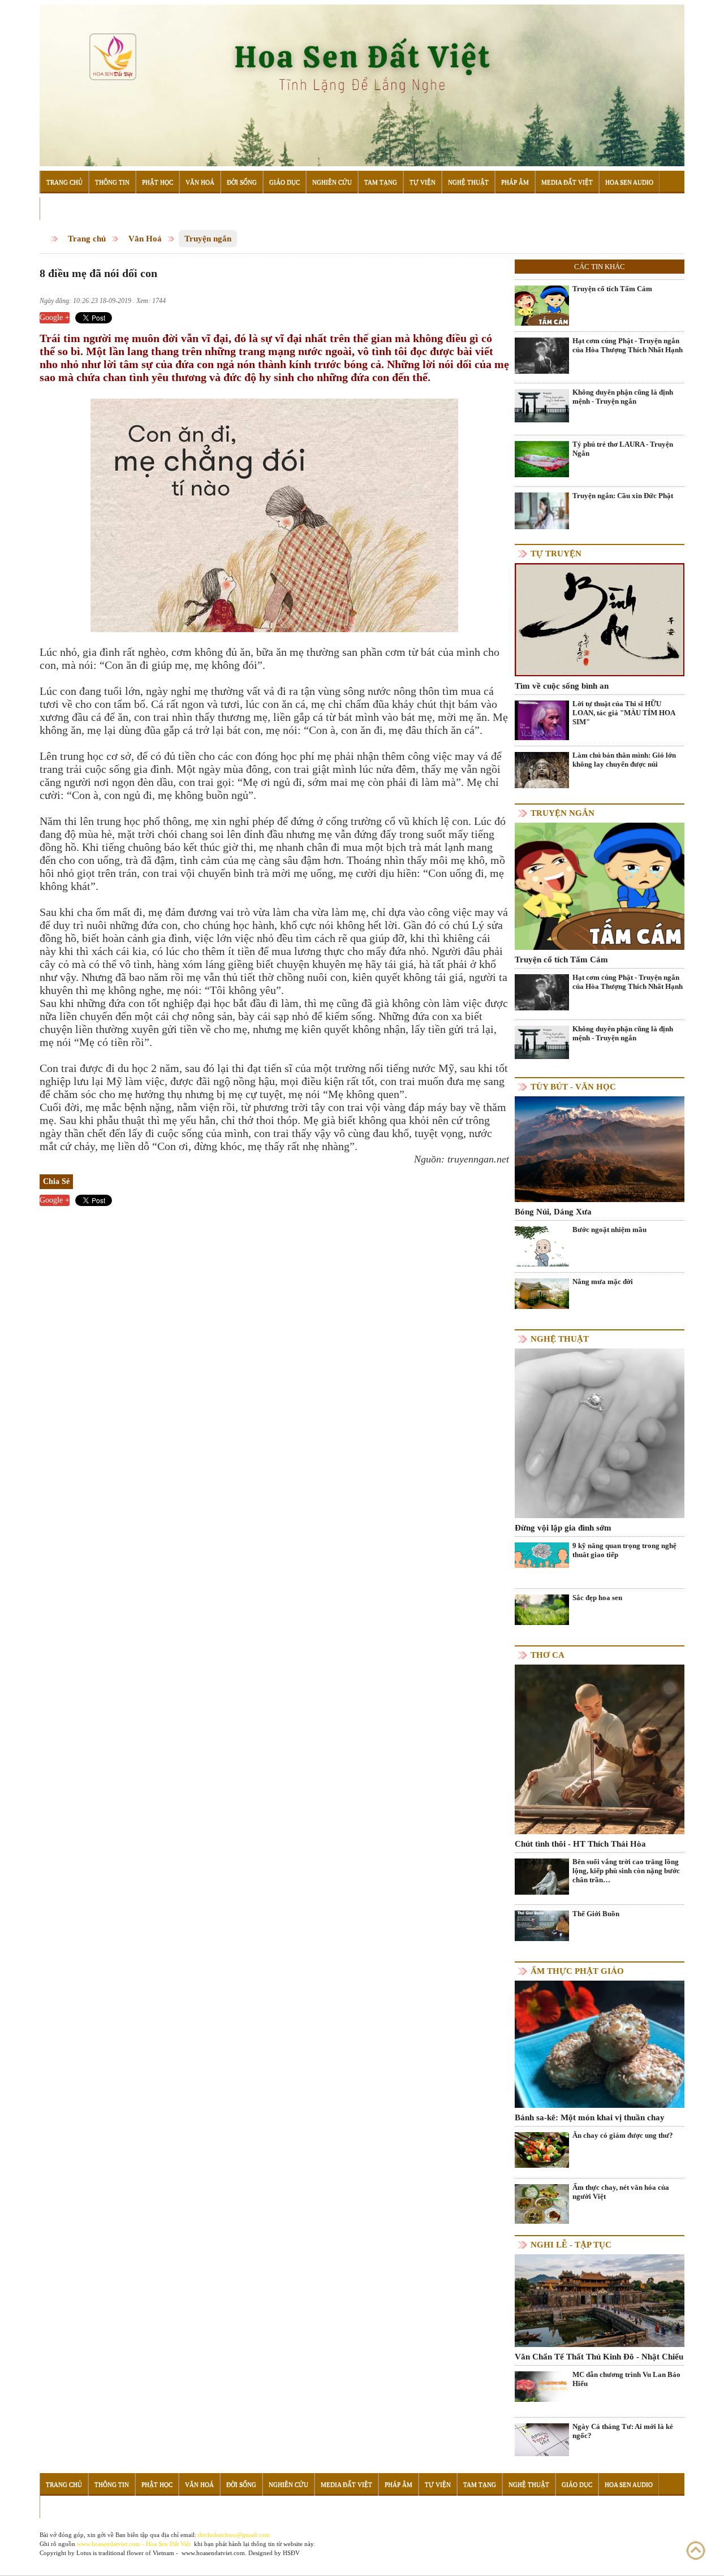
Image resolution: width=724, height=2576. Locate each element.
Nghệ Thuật (468, 182)
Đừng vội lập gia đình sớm (563, 1528)
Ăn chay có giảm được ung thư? (623, 2135)
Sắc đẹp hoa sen (597, 1598)
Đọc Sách (61, 209)
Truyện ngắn (208, 239)
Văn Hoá (200, 182)
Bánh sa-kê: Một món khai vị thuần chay (590, 2117)
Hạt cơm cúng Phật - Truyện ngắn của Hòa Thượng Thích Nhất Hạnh (628, 345)
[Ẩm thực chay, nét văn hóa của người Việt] (542, 2204)
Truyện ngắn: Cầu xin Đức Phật (623, 496)
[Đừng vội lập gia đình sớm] (600, 1433)
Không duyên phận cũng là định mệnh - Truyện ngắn (623, 397)
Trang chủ (87, 239)
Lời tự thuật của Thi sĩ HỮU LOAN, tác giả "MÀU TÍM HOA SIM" (624, 713)
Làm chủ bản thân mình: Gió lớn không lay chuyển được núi (624, 760)
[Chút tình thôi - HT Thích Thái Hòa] (600, 1749)
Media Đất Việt (567, 182)
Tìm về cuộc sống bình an (562, 686)
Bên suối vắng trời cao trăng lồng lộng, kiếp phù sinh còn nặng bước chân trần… (626, 1871)
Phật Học (158, 182)
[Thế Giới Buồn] (542, 1925)
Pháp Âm (515, 182)
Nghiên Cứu (332, 182)
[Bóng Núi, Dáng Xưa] (600, 1149)
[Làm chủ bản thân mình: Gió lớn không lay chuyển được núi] (542, 769)
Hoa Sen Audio (629, 182)
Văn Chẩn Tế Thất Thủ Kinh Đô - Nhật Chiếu (599, 2357)
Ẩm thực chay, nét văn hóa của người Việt (621, 2192)
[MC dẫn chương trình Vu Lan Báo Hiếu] (542, 2386)
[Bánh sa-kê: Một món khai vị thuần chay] (600, 2044)
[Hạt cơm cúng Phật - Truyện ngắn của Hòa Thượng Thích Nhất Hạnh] (542, 355)
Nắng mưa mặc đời (603, 1281)
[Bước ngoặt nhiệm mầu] (542, 1253)
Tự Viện (423, 182)
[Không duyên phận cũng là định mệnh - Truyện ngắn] (542, 405)
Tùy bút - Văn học (573, 1087)
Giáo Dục (285, 182)
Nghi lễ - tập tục (571, 2245)
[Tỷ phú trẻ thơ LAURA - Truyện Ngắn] (542, 458)
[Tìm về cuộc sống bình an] (600, 619)
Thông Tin (112, 182)
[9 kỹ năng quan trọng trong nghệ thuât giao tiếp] (542, 1555)
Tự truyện (556, 554)
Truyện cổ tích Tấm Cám (612, 289)
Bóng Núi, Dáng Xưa (553, 1212)
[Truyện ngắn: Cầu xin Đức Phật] (542, 510)
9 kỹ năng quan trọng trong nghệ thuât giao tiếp (624, 1550)
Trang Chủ (64, 182)
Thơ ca (548, 1655)
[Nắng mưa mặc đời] (542, 1293)
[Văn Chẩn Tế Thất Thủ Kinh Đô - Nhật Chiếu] (600, 2300)
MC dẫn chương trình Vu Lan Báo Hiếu (626, 2379)
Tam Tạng (381, 182)
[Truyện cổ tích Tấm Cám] (542, 306)
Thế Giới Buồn (596, 1914)
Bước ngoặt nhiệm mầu (609, 1229)
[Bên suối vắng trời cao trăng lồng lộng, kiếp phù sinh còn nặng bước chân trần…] (542, 1876)
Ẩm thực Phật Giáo (577, 1971)
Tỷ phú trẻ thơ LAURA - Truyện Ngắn (623, 449)
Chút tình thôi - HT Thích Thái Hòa (580, 1844)
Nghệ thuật (560, 1339)
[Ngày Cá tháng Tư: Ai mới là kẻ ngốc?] (542, 2439)
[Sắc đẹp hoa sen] (542, 1609)
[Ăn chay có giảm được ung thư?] (542, 2149)
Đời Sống (242, 182)
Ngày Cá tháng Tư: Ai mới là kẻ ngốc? (623, 2431)
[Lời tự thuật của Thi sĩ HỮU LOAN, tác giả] (542, 720)
